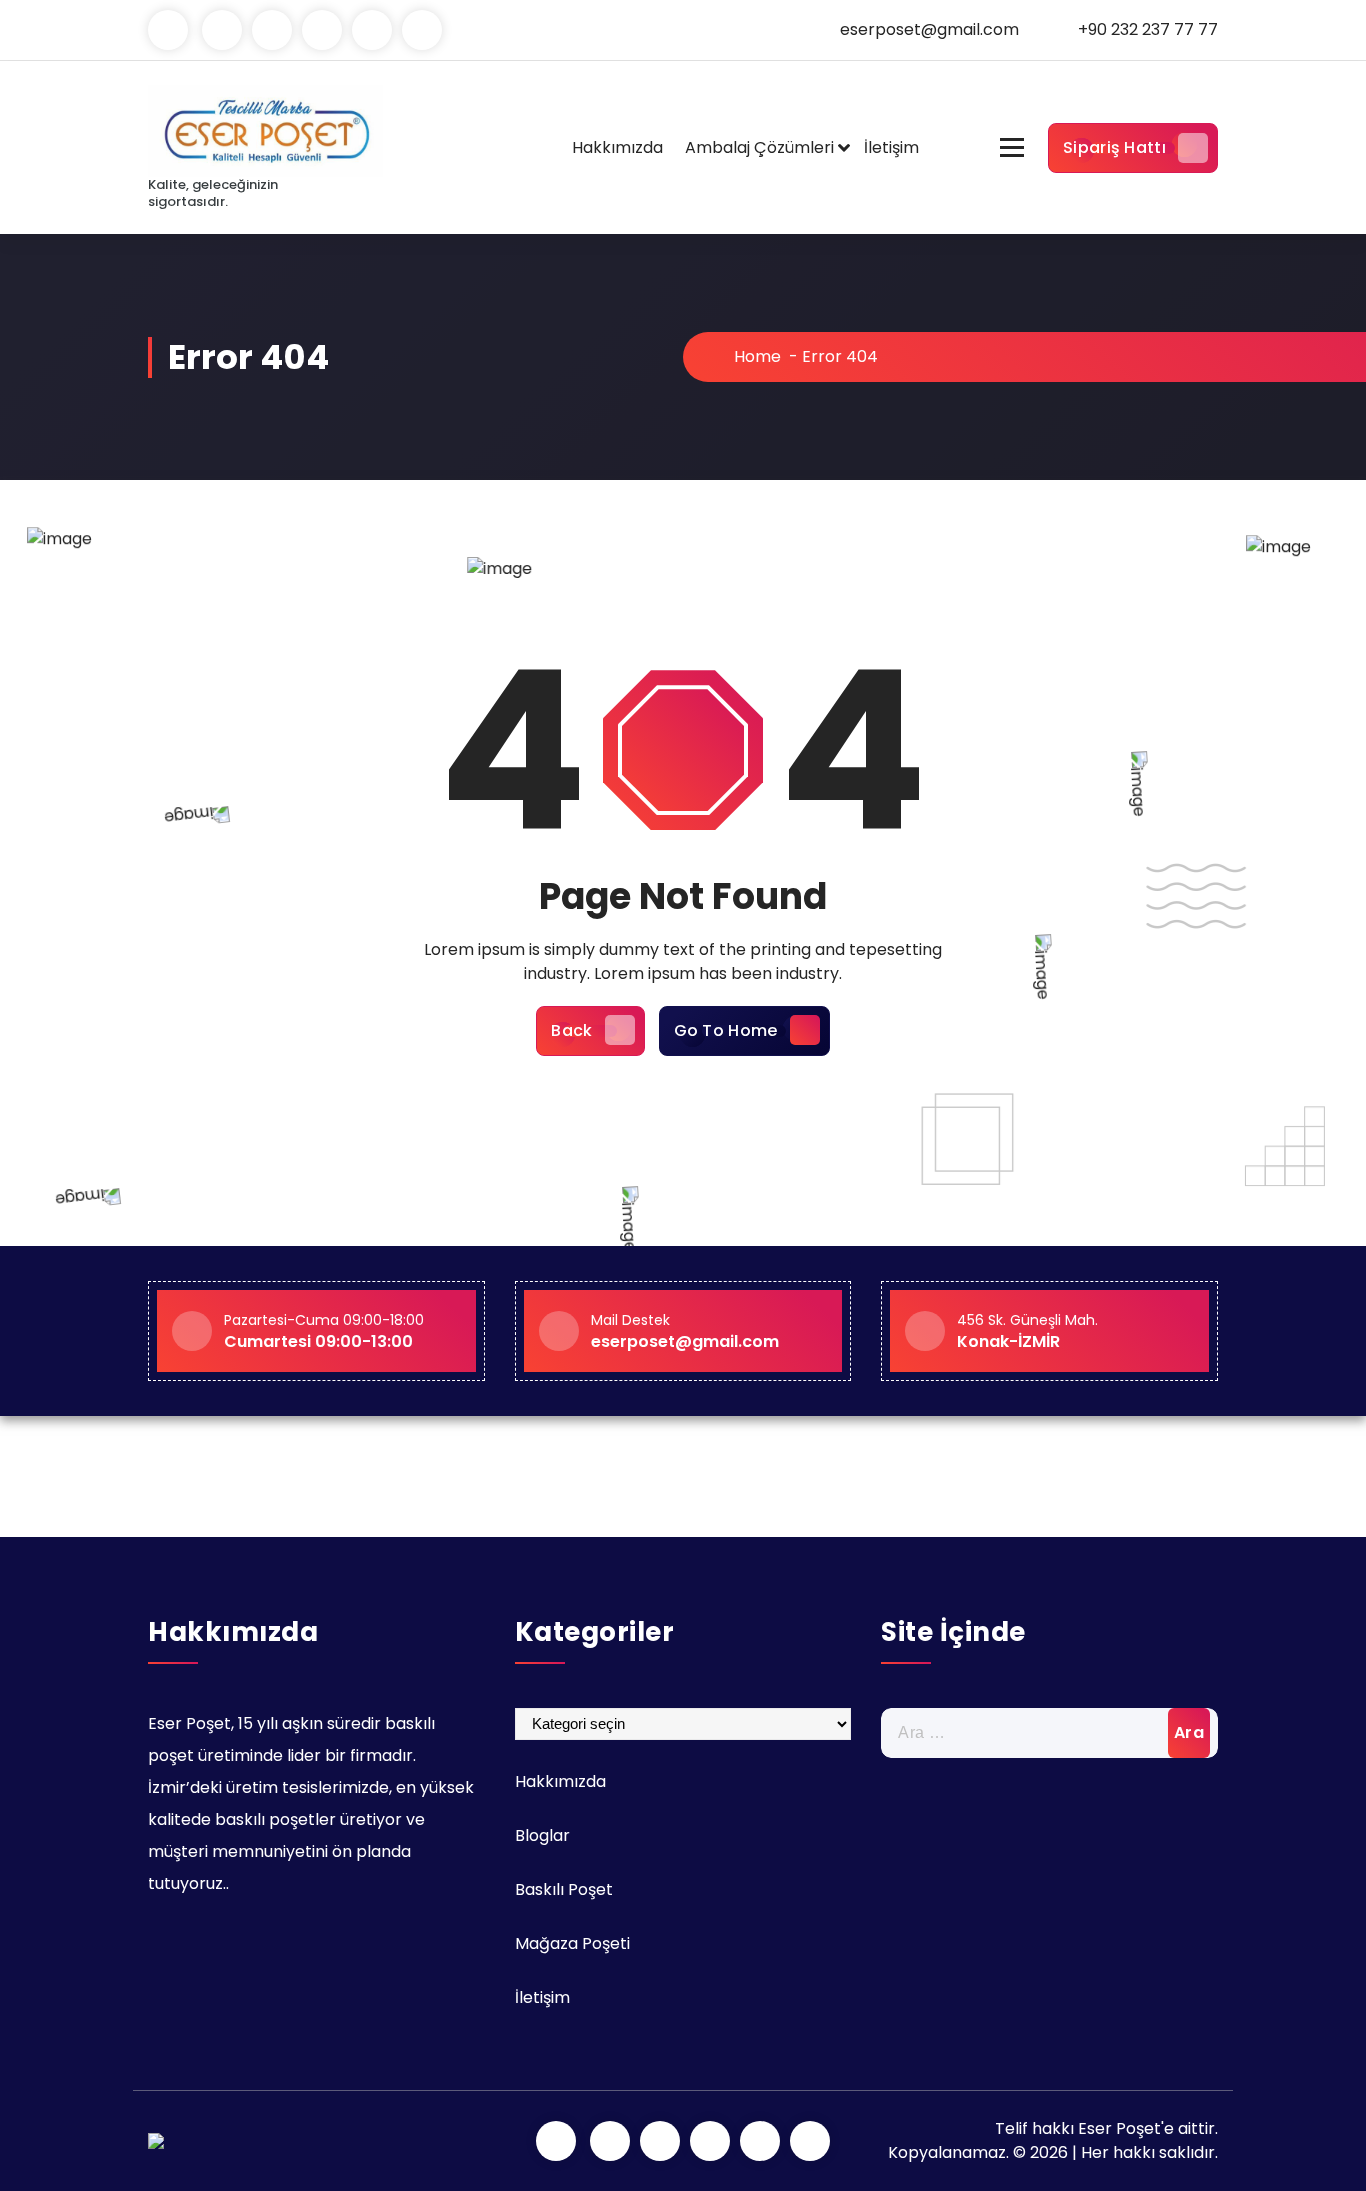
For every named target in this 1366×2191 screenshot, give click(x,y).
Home (755, 356)
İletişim (891, 147)
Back (571, 1030)
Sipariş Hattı (1114, 147)
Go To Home (726, 1030)
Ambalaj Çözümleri (759, 147)
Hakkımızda (617, 147)
